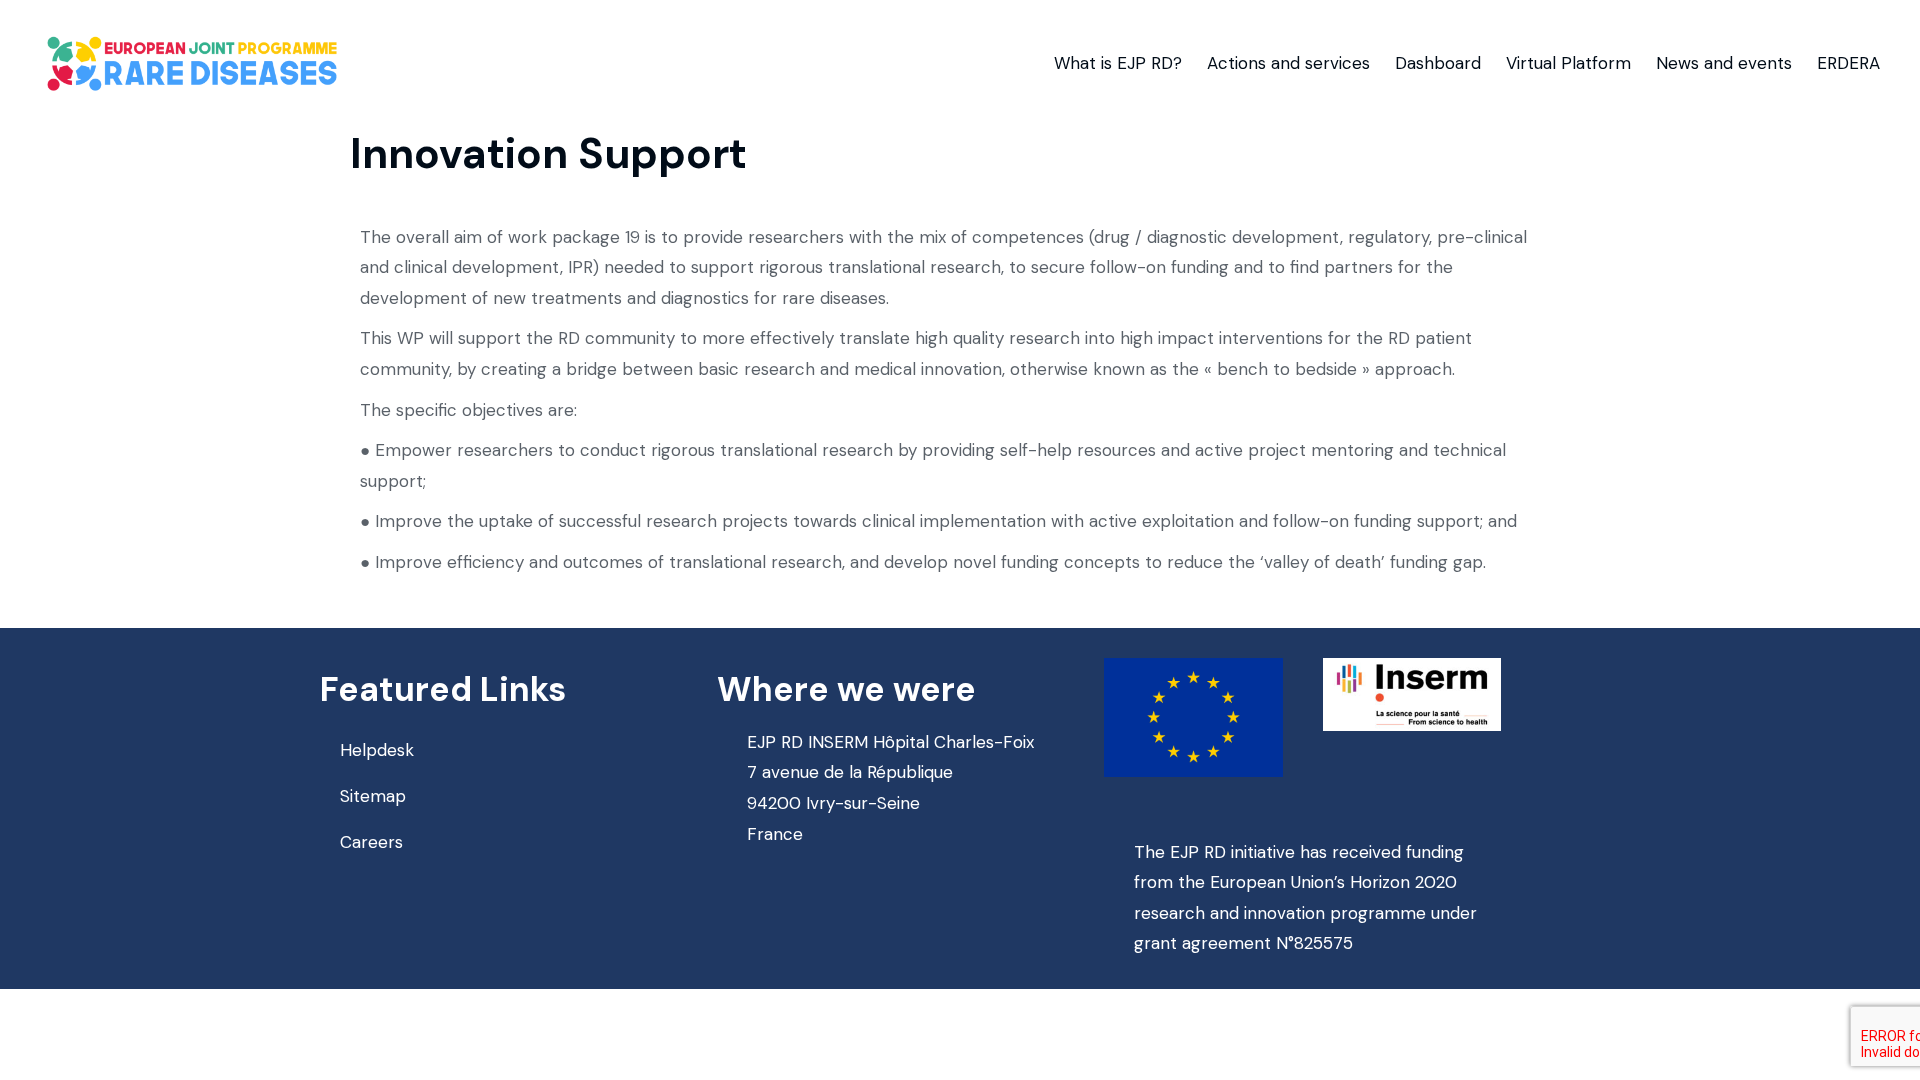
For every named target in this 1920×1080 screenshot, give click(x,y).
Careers (371, 842)
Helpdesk (377, 750)
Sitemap (373, 796)
